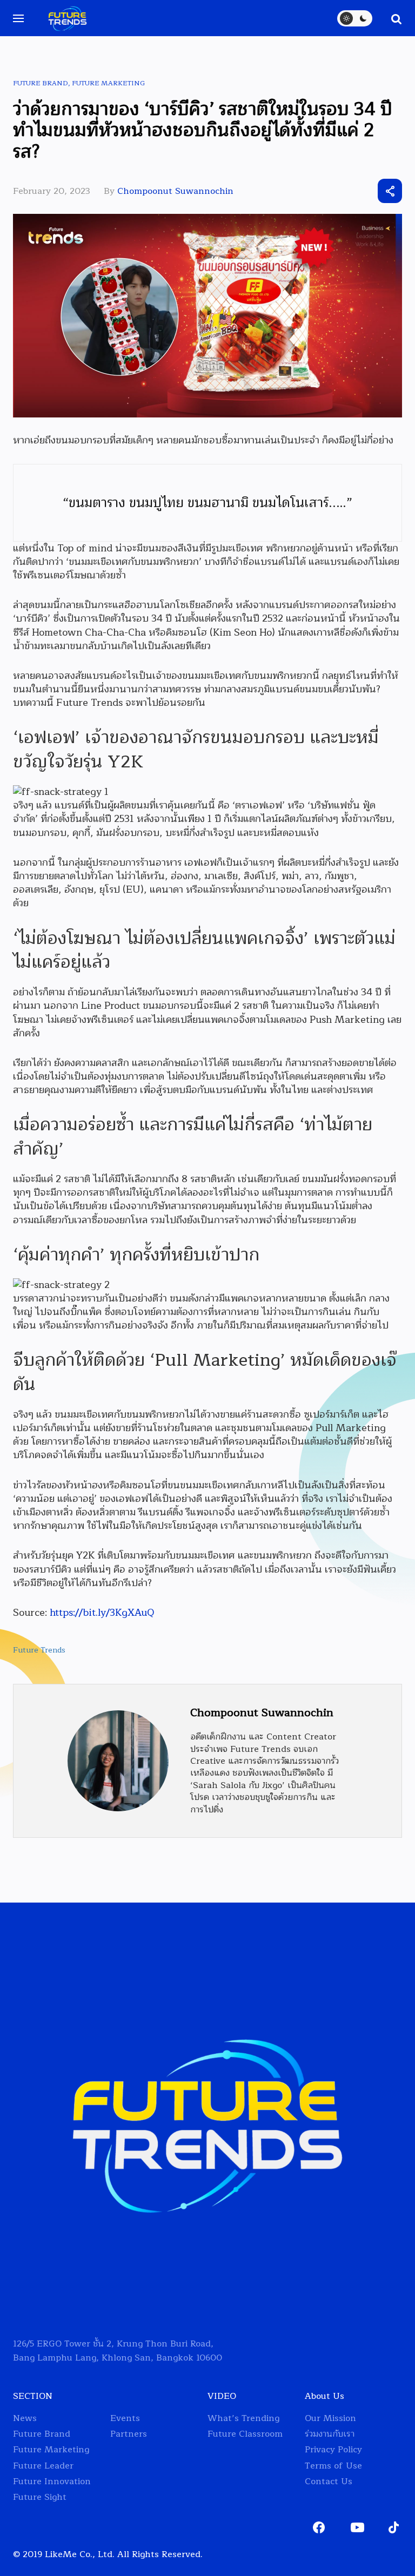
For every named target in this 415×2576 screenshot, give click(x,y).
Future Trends (39, 1650)
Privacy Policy (333, 2450)
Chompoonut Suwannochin (175, 191)
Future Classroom (245, 2434)
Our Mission (330, 2419)
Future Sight (40, 2497)
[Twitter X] (330, 191)
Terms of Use (333, 2466)
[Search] (391, 18)
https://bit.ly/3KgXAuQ (102, 1613)
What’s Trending (243, 2419)
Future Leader (43, 2466)
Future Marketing (108, 83)
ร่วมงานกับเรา (330, 2434)
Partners (129, 2434)
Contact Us (329, 2482)
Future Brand (41, 83)
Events (125, 2419)
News (25, 2419)
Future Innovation (52, 2482)
